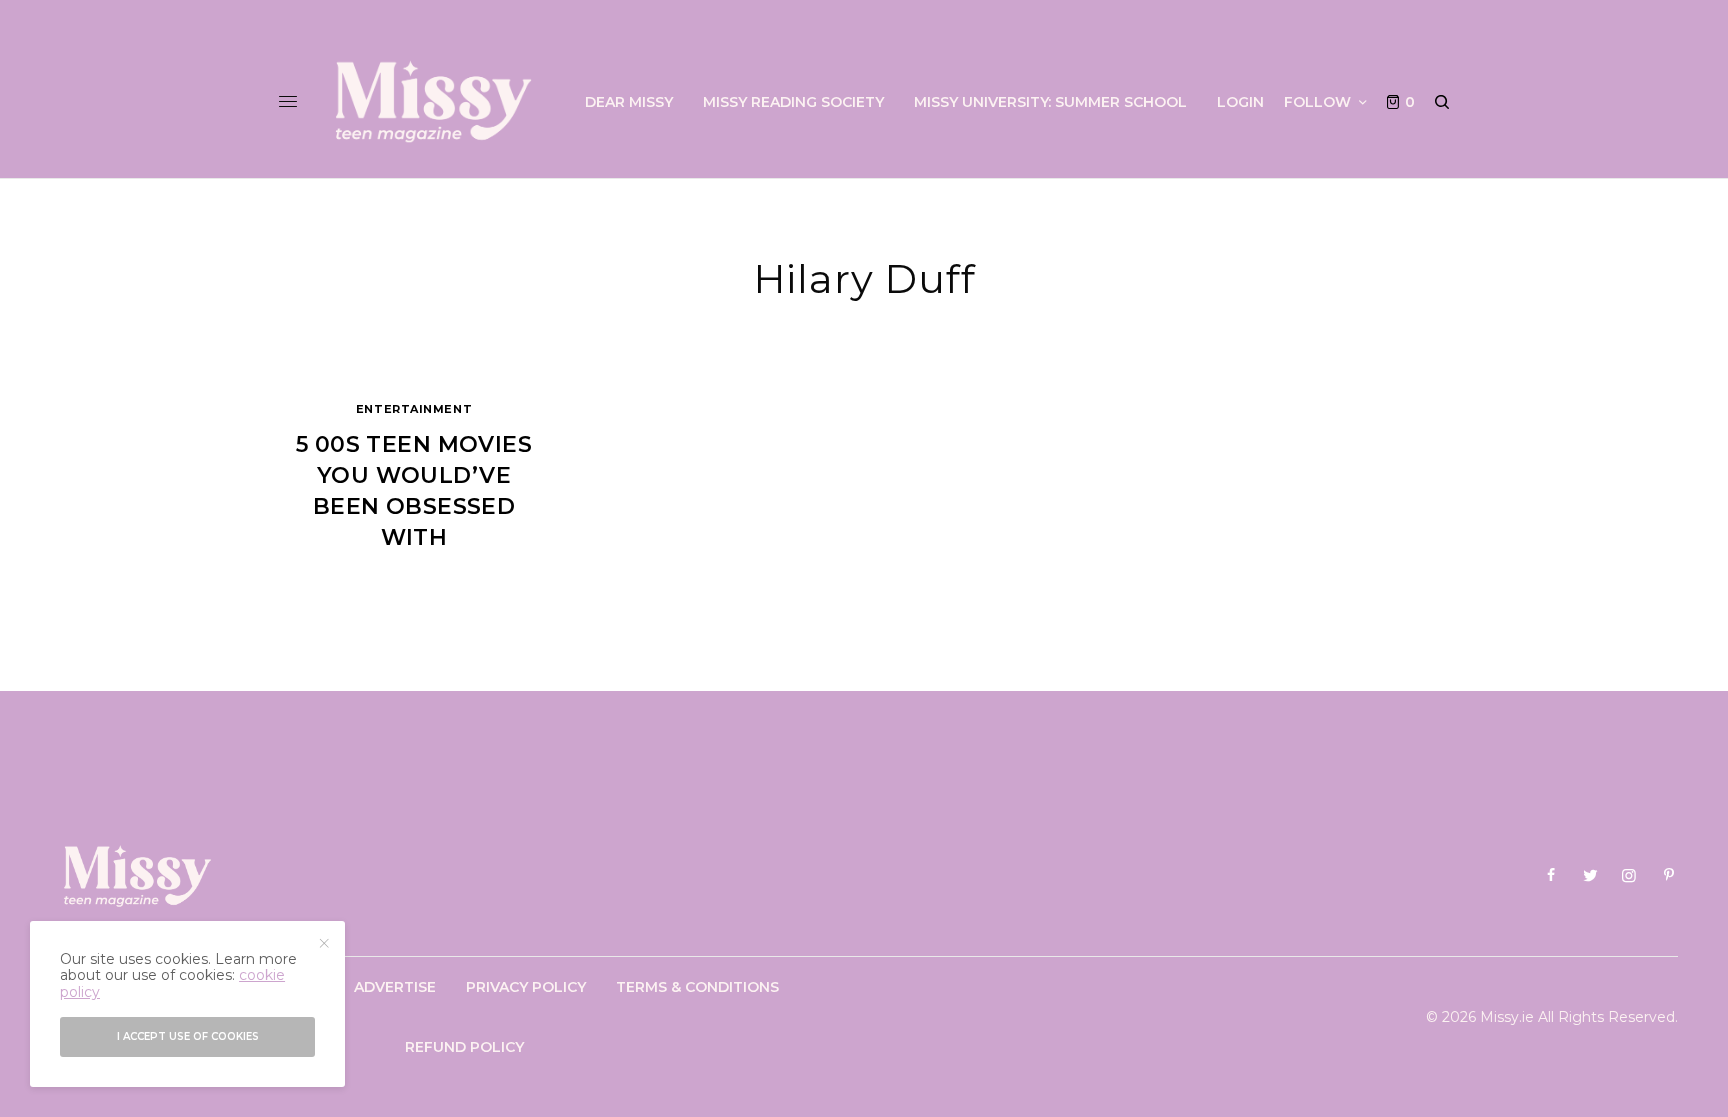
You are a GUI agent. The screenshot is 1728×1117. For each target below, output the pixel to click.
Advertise (395, 987)
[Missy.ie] (433, 101)
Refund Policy (464, 1047)
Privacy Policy (526, 987)
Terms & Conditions (697, 987)
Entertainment (414, 409)
